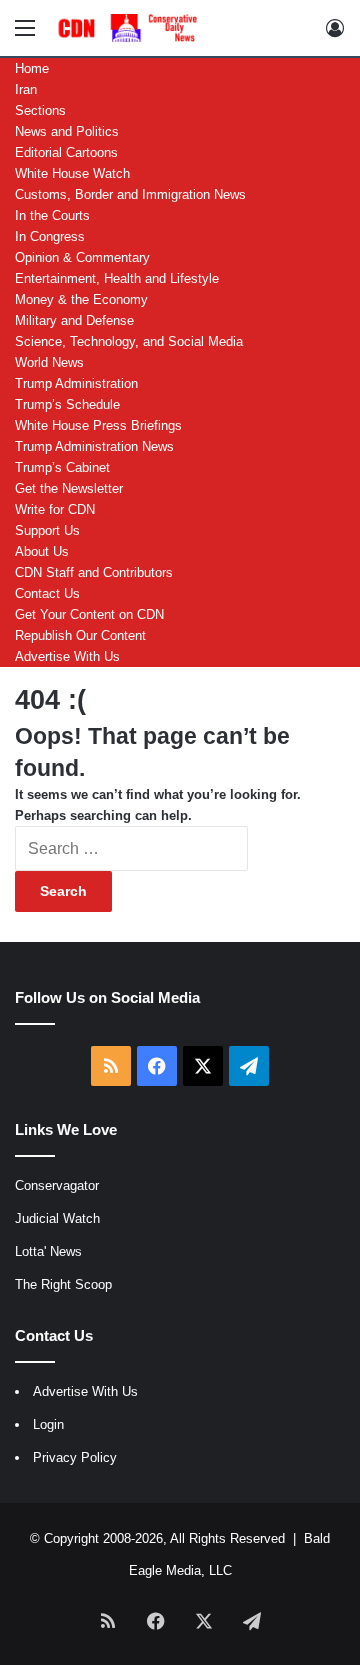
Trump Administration (76, 383)
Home (32, 68)
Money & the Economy (81, 299)
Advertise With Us (67, 656)
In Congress (50, 236)
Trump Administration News (94, 446)
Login (48, 1424)
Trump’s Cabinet (62, 467)
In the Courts (52, 215)
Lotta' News (48, 1251)
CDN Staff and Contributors (94, 572)
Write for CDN (55, 509)
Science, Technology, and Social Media (129, 341)
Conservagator (57, 1185)
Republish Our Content (80, 635)
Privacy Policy (75, 1457)
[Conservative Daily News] (130, 28)
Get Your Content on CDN (89, 614)
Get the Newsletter (69, 488)
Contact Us (47, 593)
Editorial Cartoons (66, 152)
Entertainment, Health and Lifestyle (117, 278)
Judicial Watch (57, 1218)
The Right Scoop (63, 1284)
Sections (40, 110)
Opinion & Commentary (82, 257)
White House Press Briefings (98, 425)
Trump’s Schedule (67, 404)
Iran (26, 89)
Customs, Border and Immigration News (130, 194)
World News (49, 362)
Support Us (47, 530)
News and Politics (67, 131)
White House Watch (72, 173)
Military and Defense (74, 320)
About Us (42, 551)
